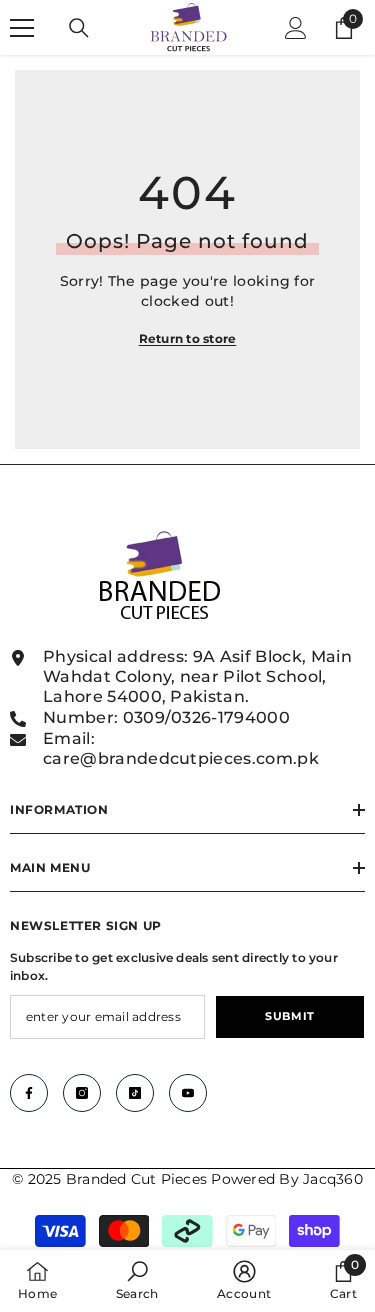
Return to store (188, 338)
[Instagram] (82, 1093)
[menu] (22, 28)
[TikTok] (135, 1093)
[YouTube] (188, 1093)
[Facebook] (29, 1093)
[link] (137, 1280)
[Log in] (296, 28)
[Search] (79, 28)
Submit (289, 1016)
